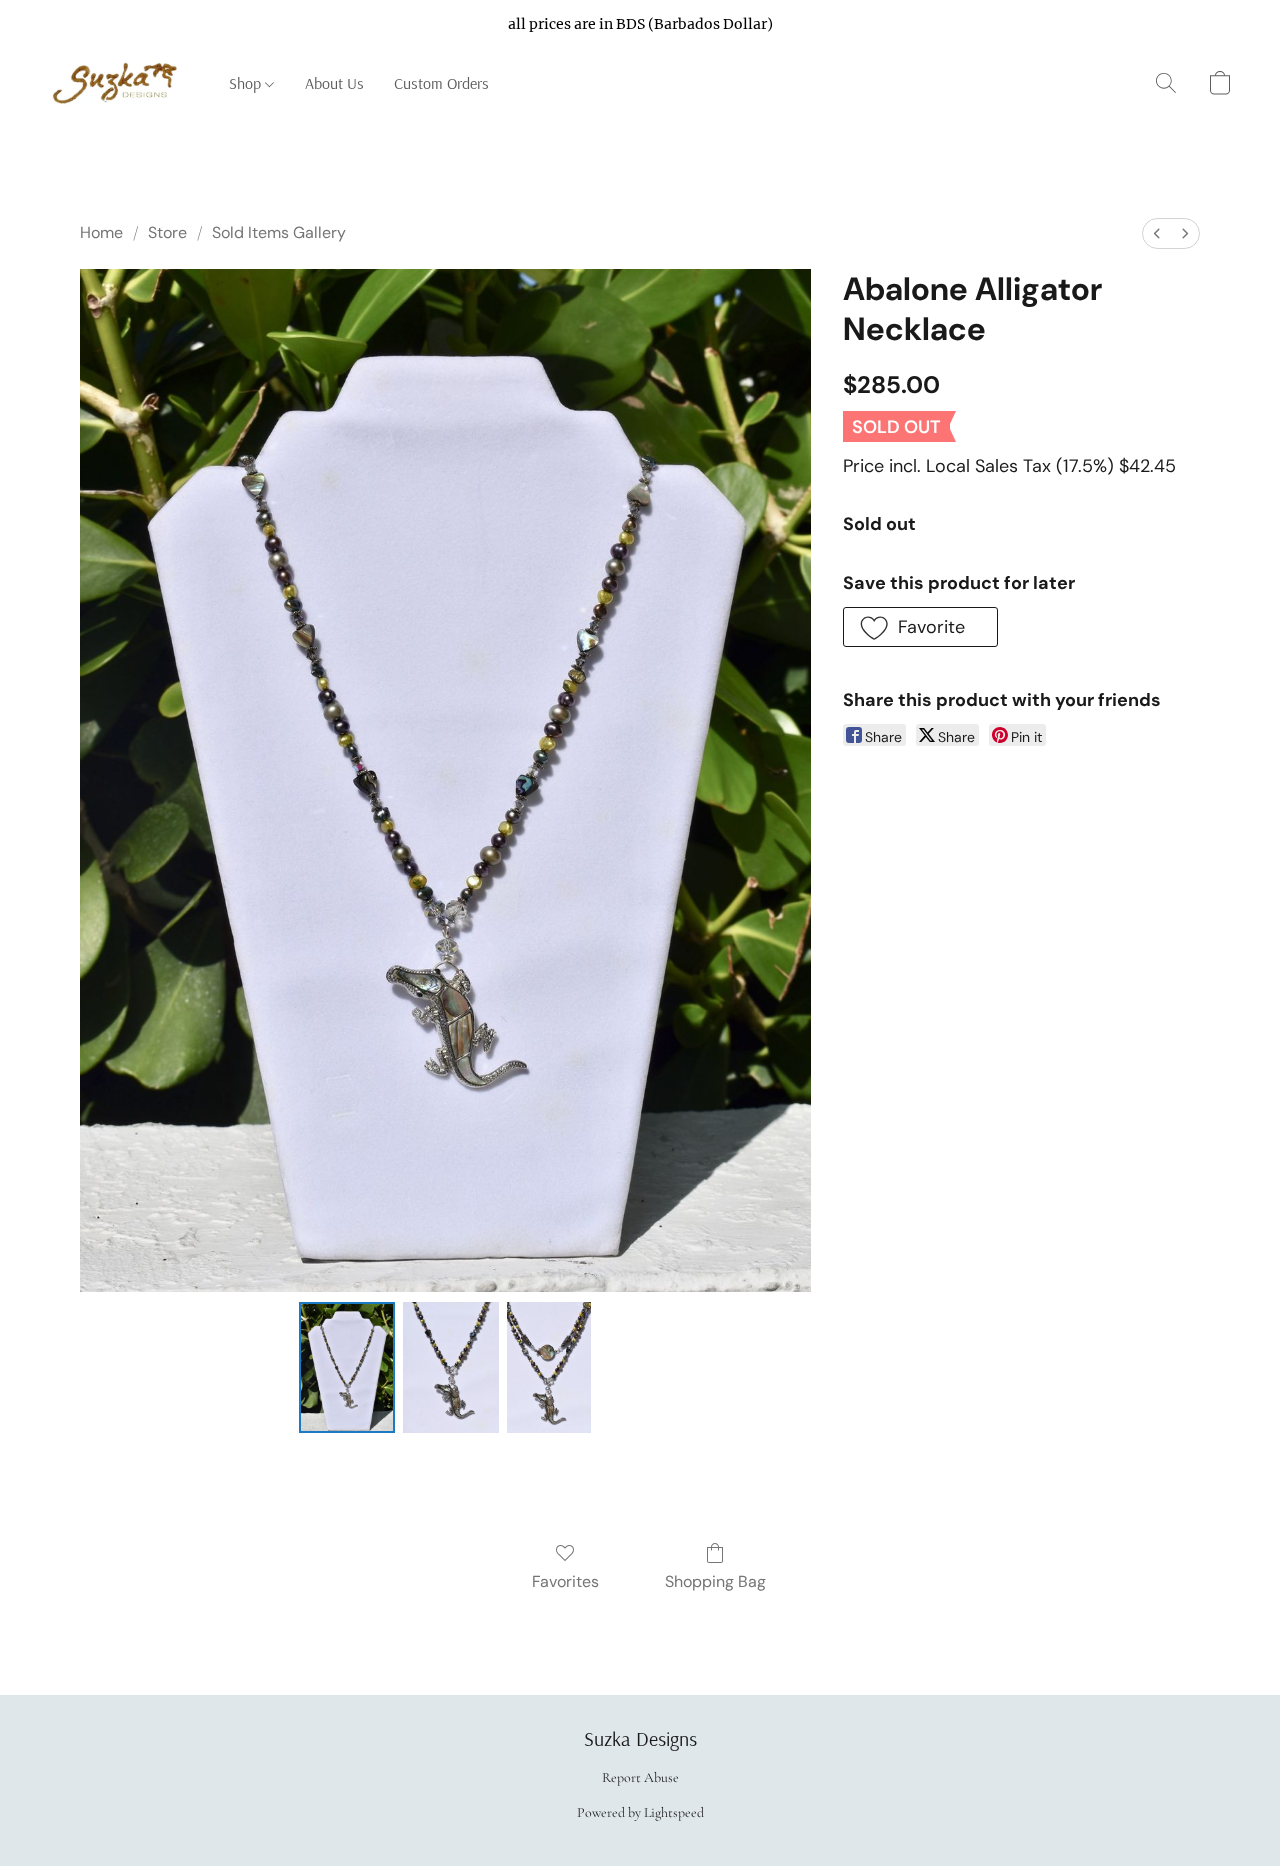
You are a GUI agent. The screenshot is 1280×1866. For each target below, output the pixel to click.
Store (167, 232)
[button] (118, 83)
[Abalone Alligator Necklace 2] (549, 1367)
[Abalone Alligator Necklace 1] (451, 1367)
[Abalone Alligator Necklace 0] (347, 1367)
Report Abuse (640, 1777)
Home (101, 232)
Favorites (565, 1581)
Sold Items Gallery (279, 232)
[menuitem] (1157, 233)
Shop (247, 83)
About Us (334, 83)
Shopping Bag (715, 1581)
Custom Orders (441, 83)
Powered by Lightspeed (640, 1812)
